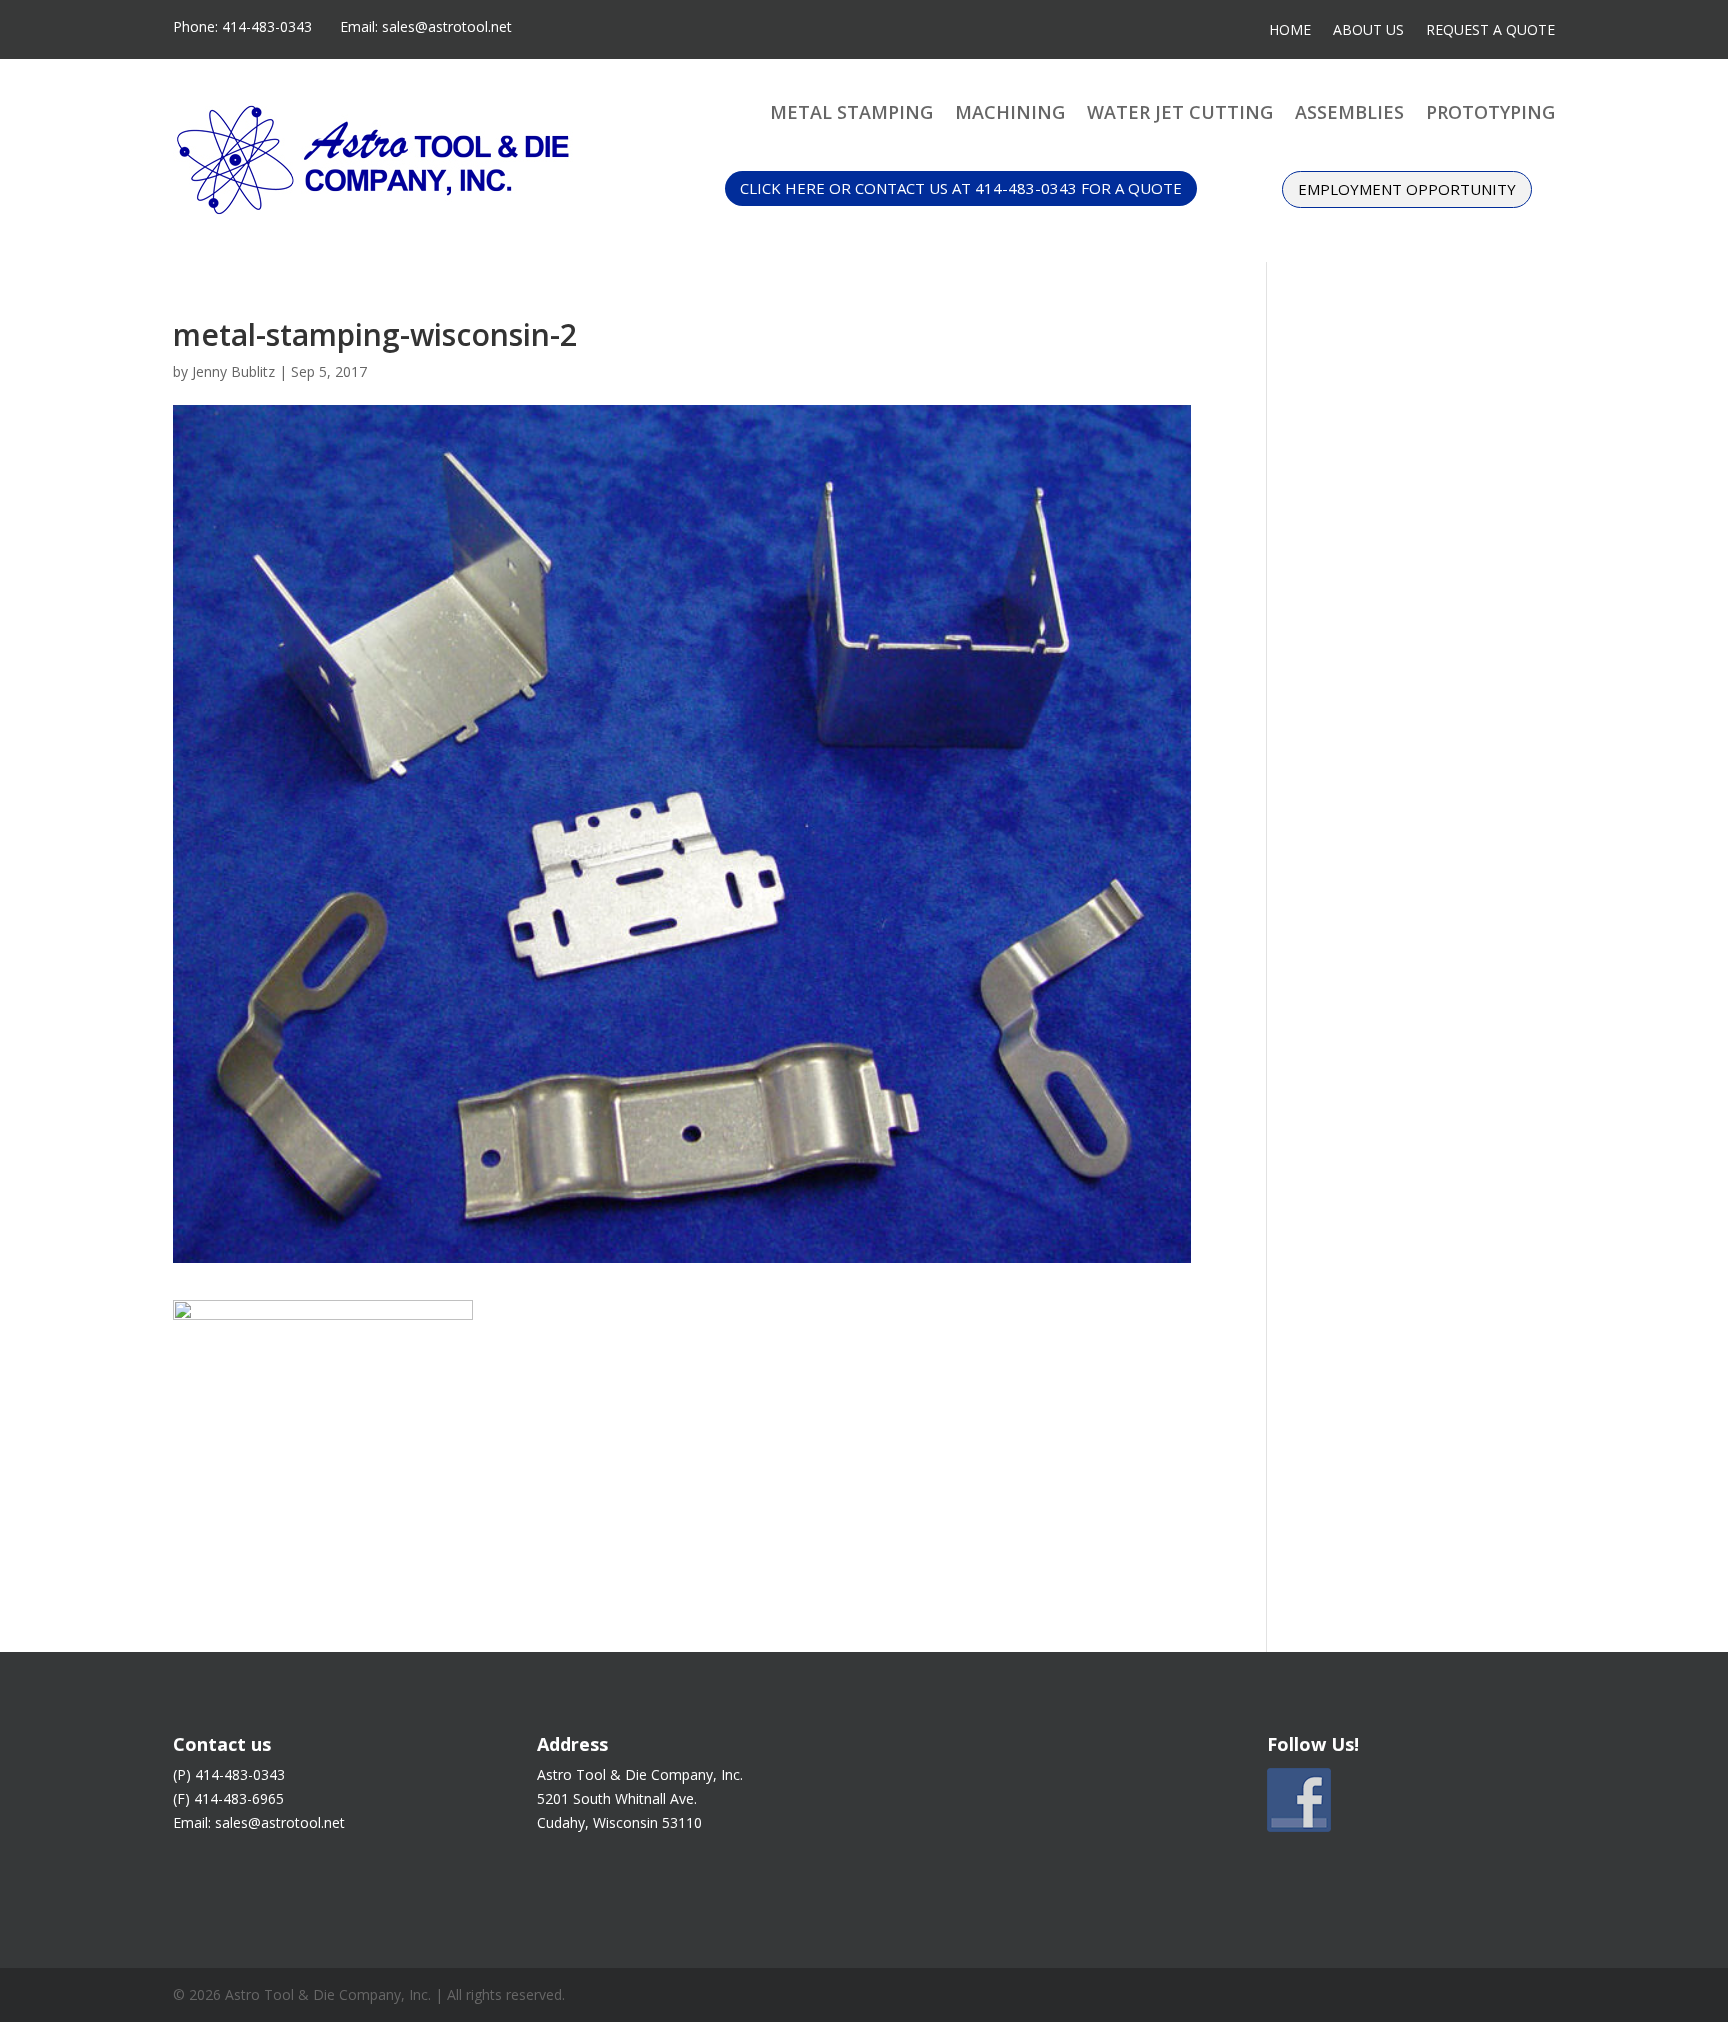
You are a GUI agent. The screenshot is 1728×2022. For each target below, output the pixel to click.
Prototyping (1490, 114)
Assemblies (1349, 114)
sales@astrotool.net (447, 26)
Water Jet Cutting (1180, 114)
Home (1290, 31)
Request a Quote (1490, 31)
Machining (1010, 114)
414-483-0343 (267, 26)
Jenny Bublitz (233, 371)
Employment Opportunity (1407, 189)
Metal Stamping (851, 114)
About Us (1368, 31)
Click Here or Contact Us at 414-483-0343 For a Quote (961, 188)
